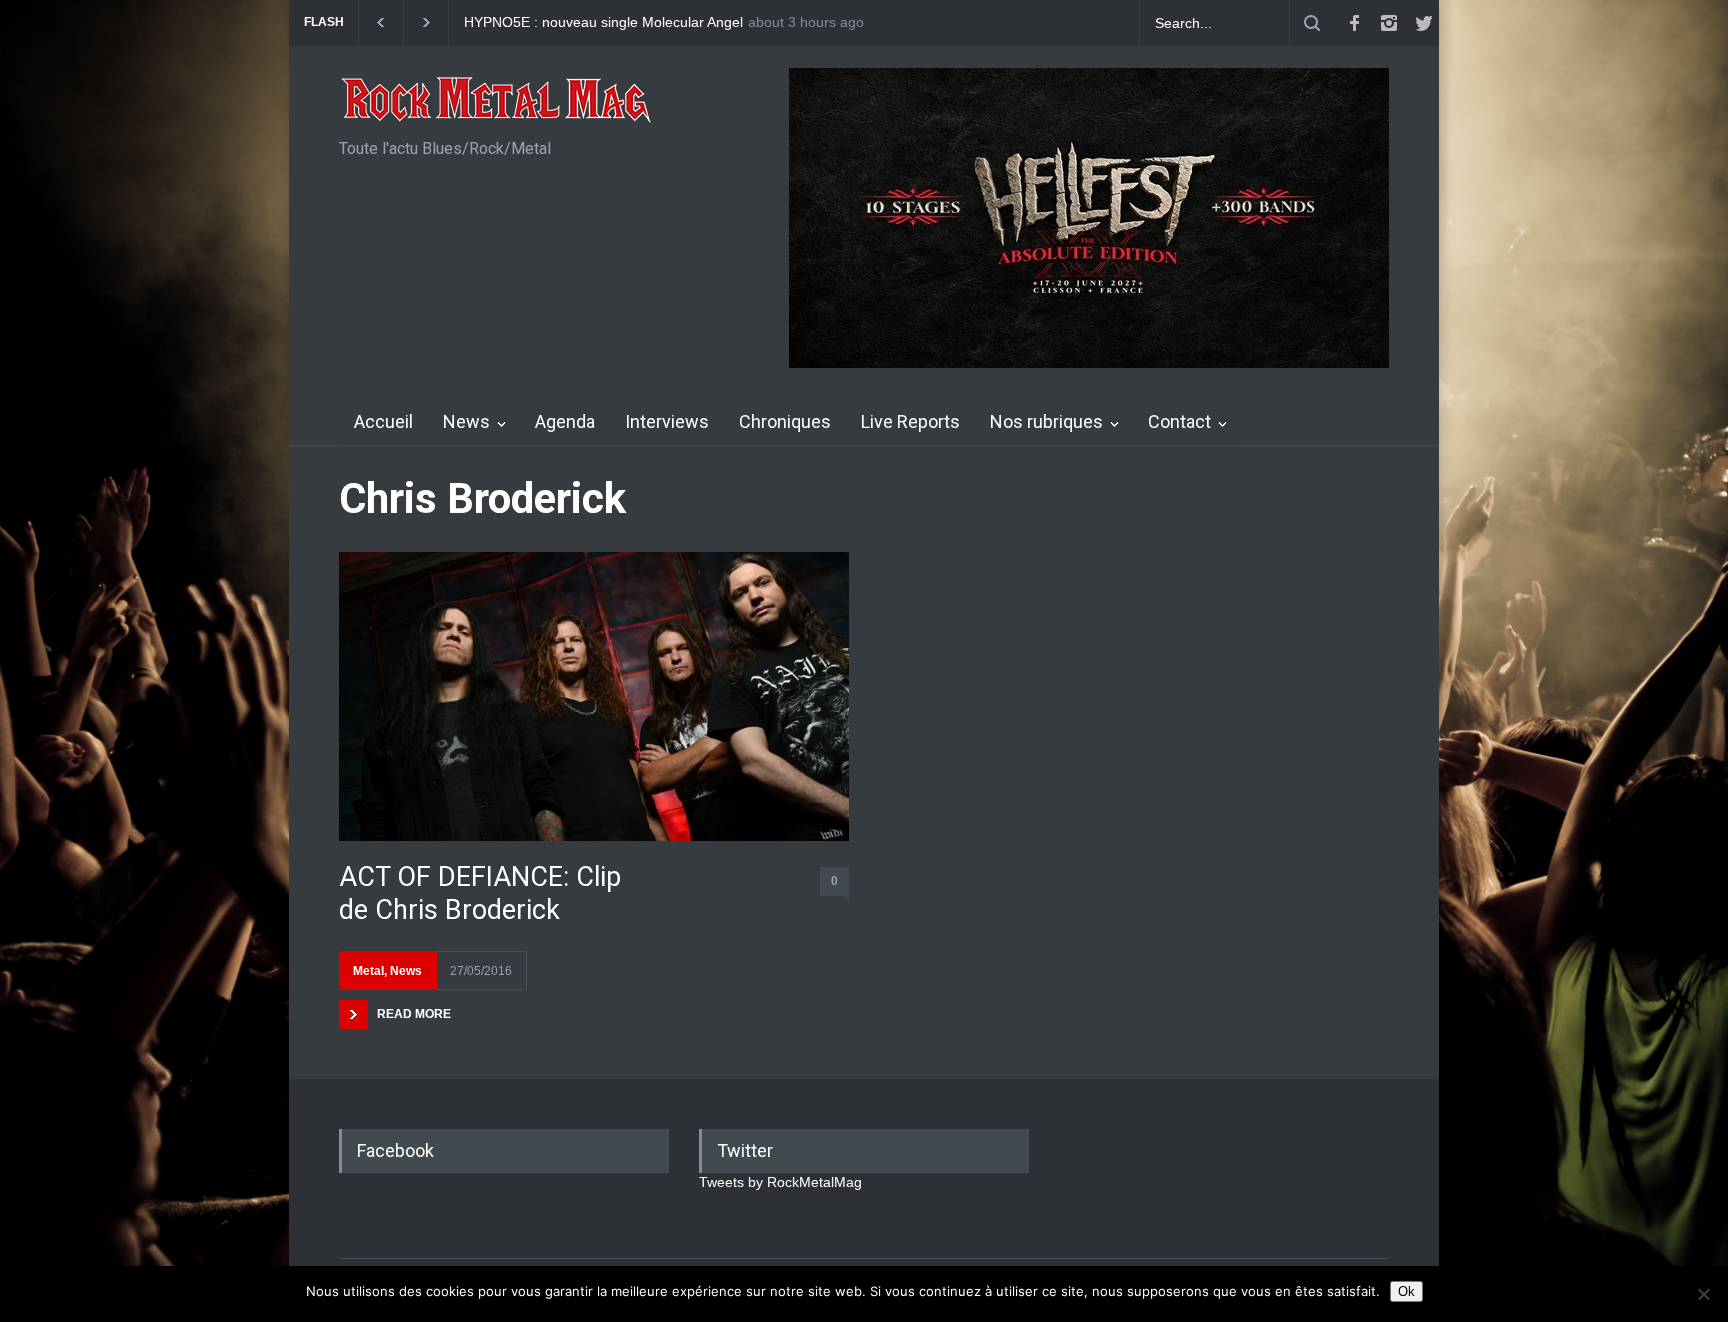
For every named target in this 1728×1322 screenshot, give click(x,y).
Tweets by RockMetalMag (780, 1182)
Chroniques (785, 421)
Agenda (565, 421)
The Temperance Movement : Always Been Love (617, 22)
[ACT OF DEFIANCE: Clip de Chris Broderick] (594, 696)
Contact (1179, 421)
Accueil (383, 421)
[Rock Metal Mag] (497, 102)
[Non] (1703, 1294)
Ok (1406, 1291)
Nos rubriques (1046, 421)
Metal (368, 971)
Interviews (667, 421)
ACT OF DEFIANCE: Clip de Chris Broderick (480, 893)
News (466, 421)
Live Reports (910, 421)
